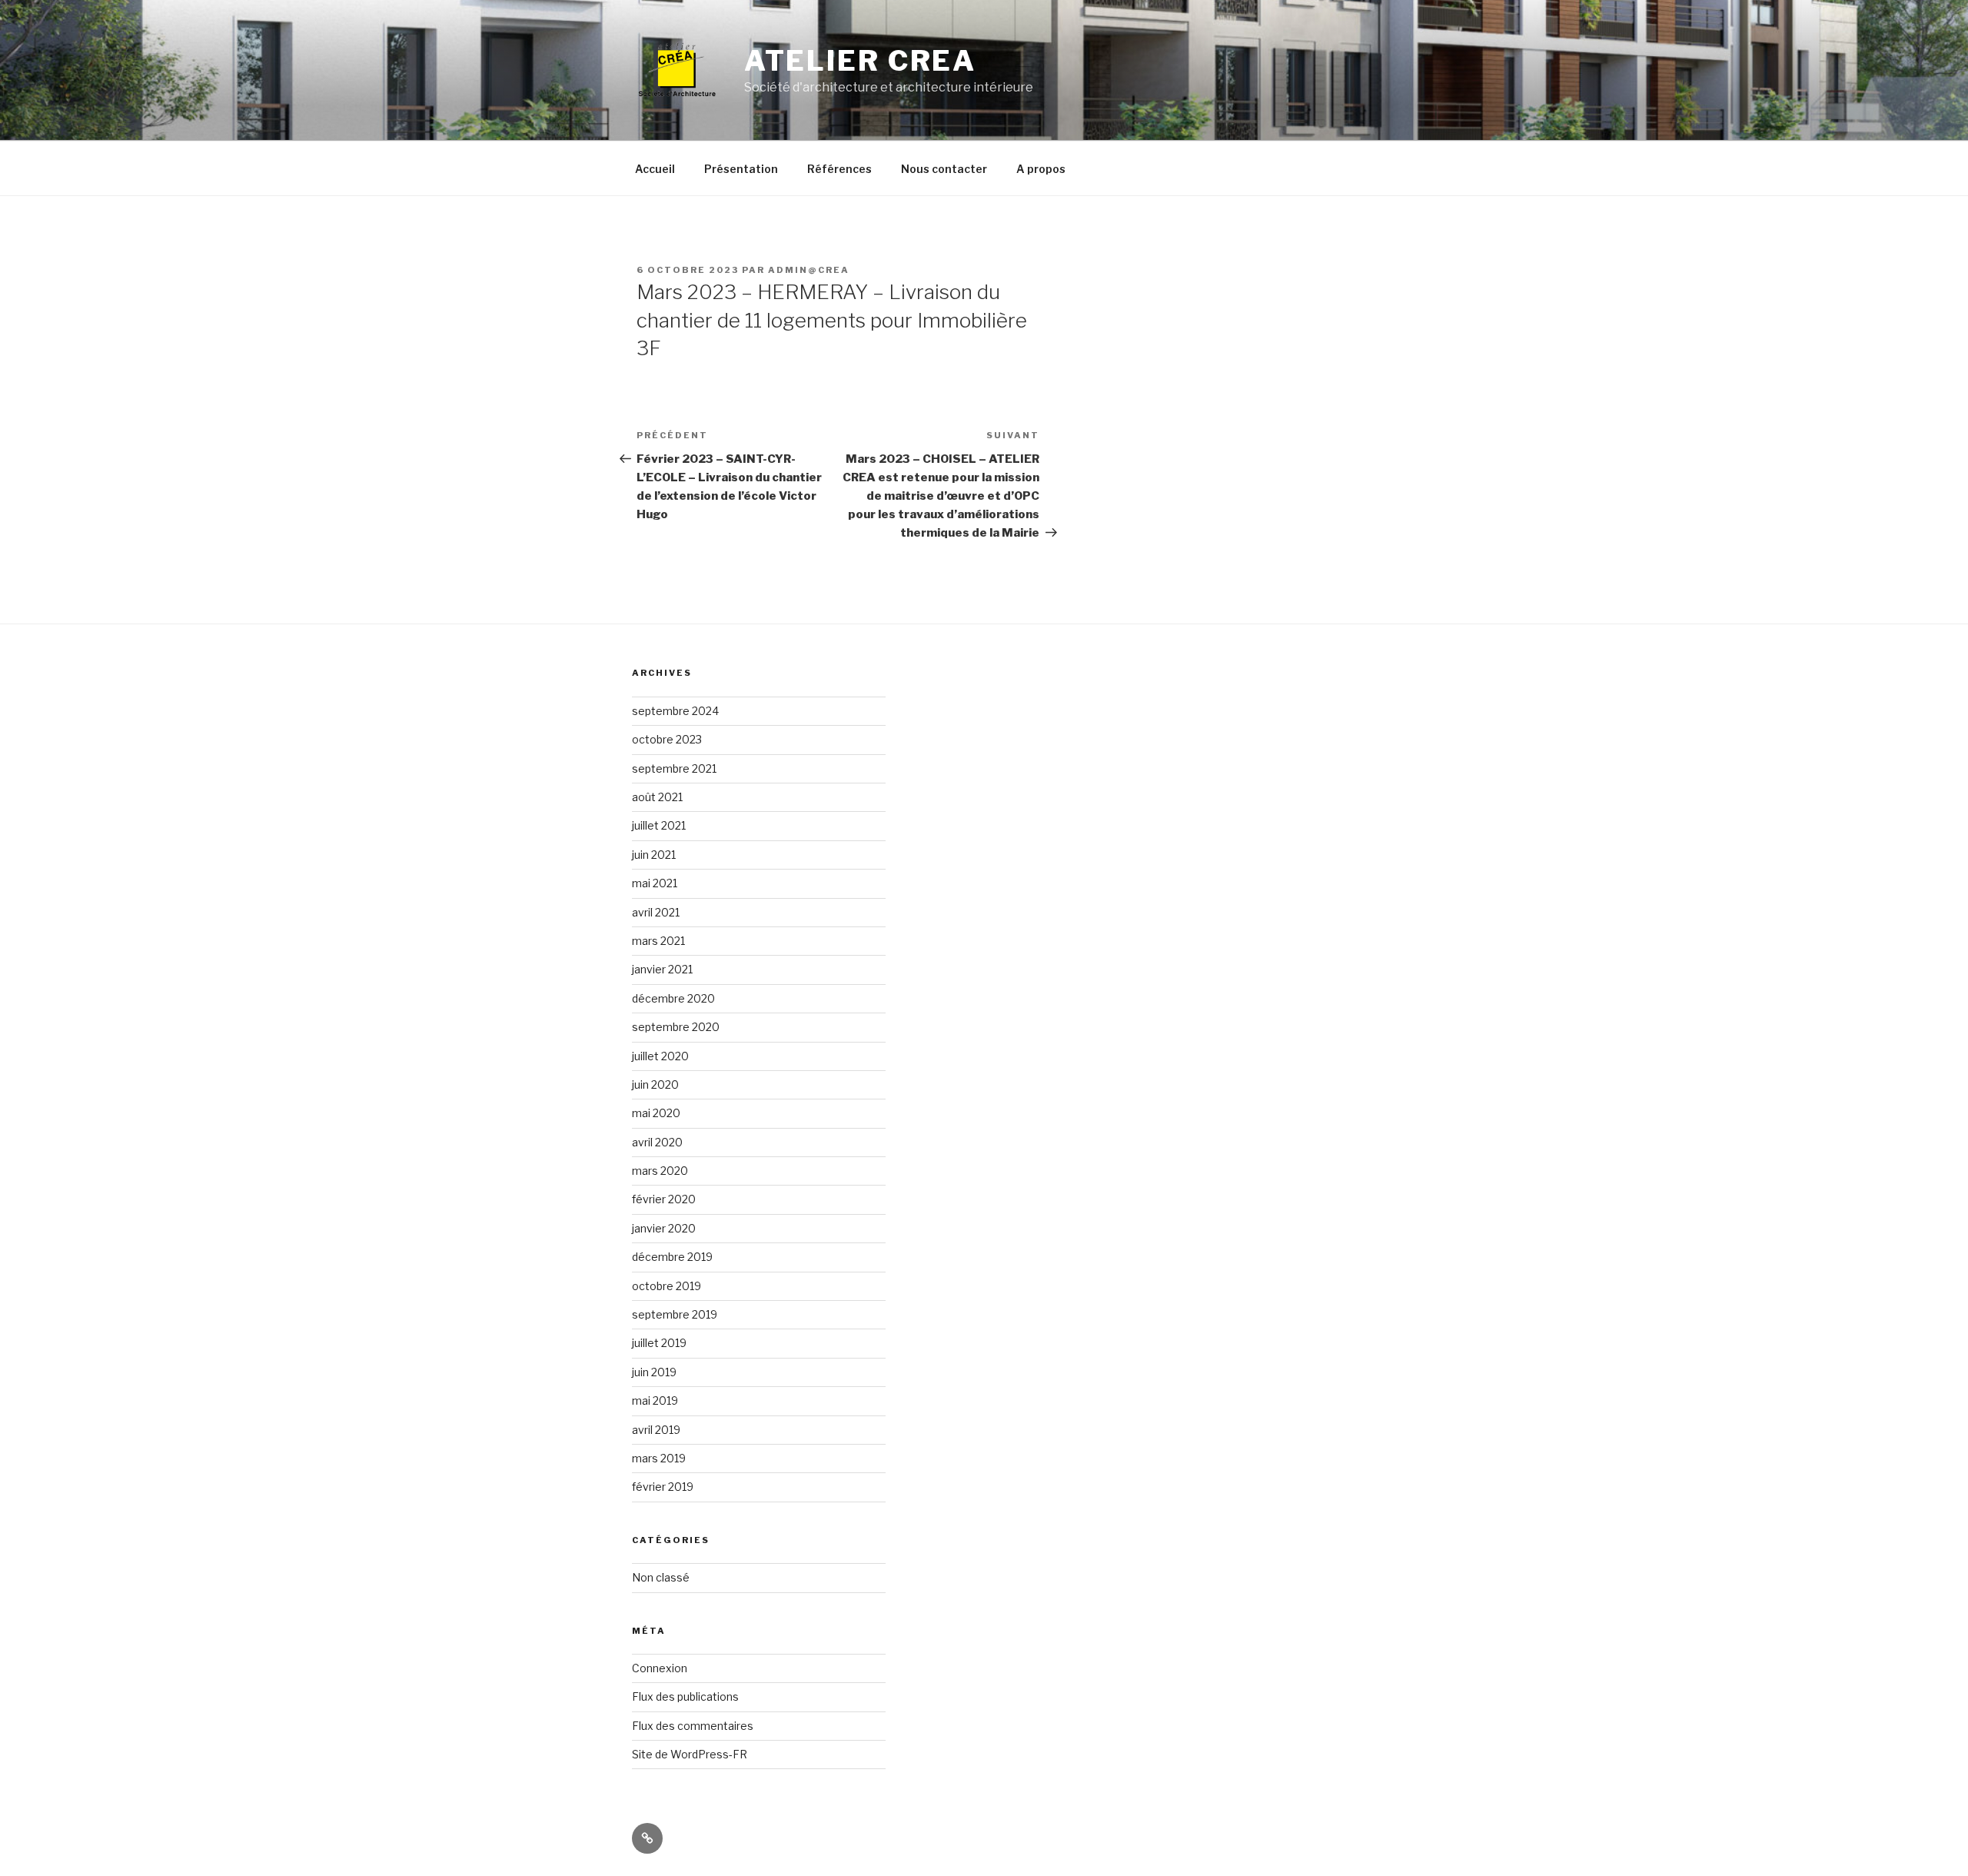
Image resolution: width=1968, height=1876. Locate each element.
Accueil (655, 169)
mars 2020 (660, 1171)
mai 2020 (656, 1113)
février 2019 (663, 1487)
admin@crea (809, 270)
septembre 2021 (674, 768)
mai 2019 (655, 1400)
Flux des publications (685, 1696)
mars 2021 (658, 941)
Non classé (661, 1577)
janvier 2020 (664, 1228)
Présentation (741, 169)
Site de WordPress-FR (690, 1754)
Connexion (660, 1668)
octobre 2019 (667, 1286)
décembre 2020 (673, 998)
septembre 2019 (675, 1314)
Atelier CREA (861, 61)
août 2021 (657, 797)
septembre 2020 (676, 1027)
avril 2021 (656, 912)
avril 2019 (656, 1430)
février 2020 (664, 1199)
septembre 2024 (675, 711)
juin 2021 (654, 855)
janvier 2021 (662, 969)
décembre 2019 (672, 1257)
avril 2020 (657, 1142)
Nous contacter (944, 169)
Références (839, 169)
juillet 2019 (659, 1343)
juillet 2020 (660, 1056)
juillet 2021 (659, 825)
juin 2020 (655, 1084)
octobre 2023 (667, 739)
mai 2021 (655, 883)
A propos (1041, 169)
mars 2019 (659, 1458)
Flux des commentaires (693, 1726)
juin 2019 (654, 1372)
